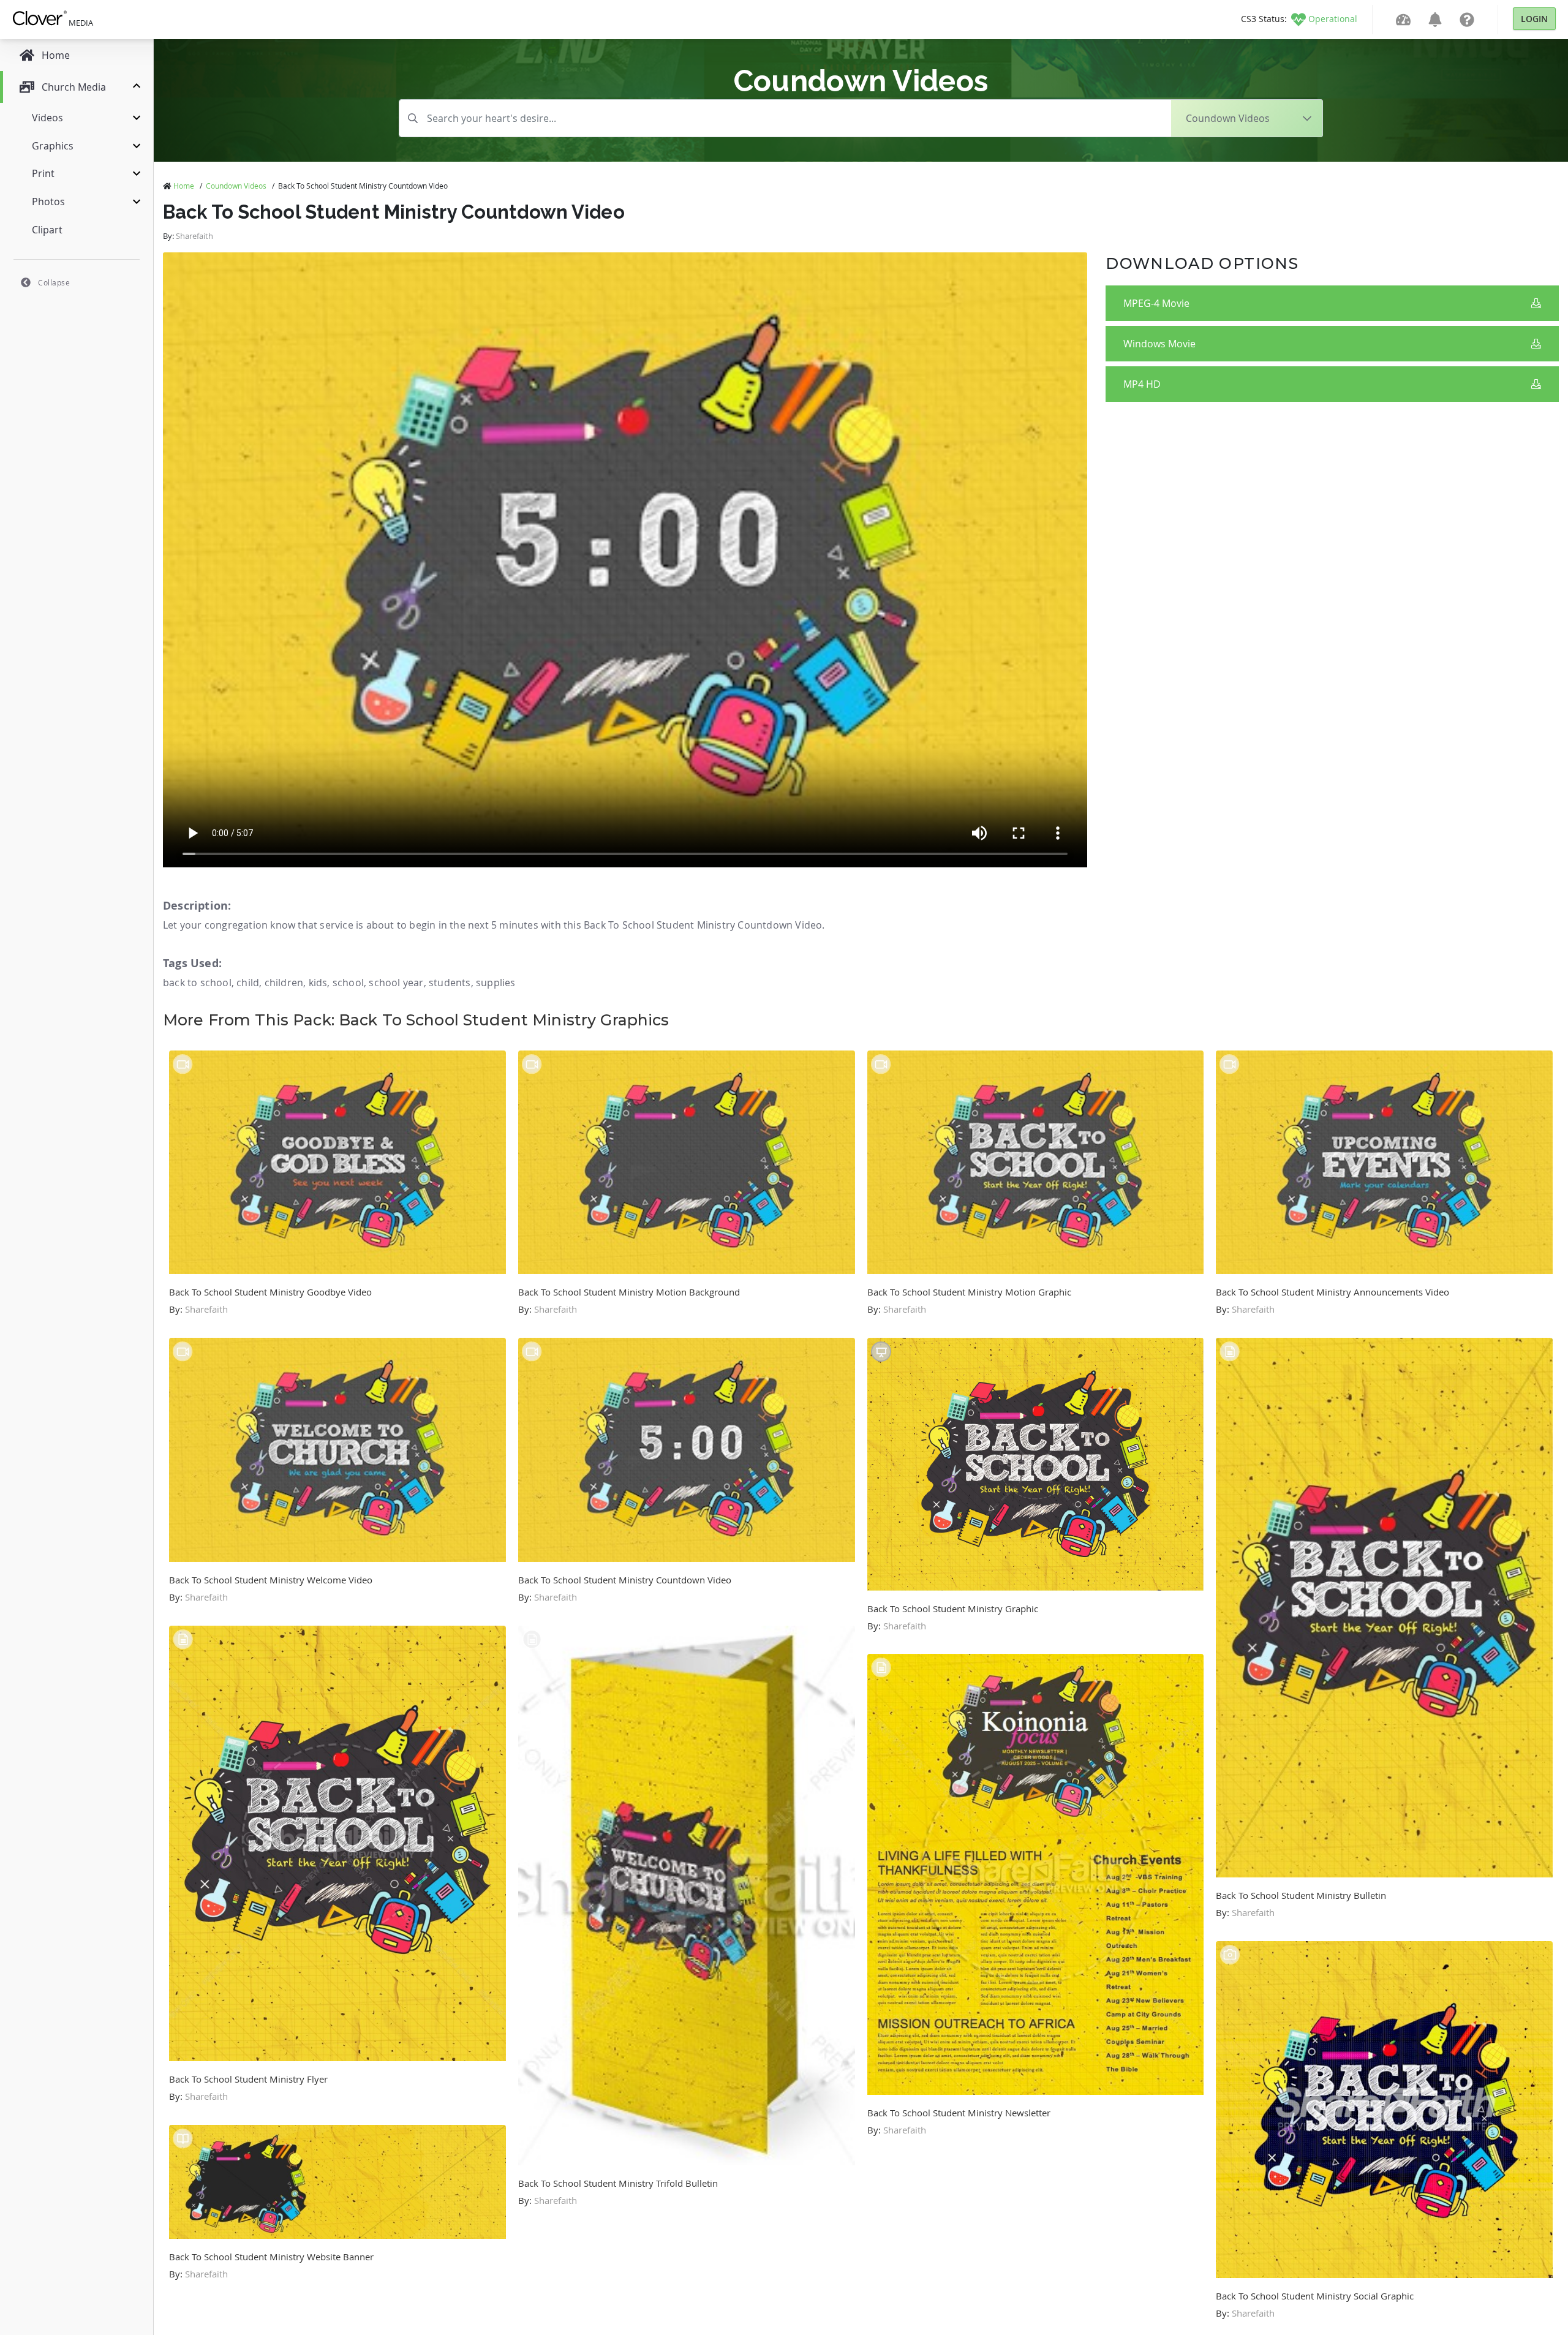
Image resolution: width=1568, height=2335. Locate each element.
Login (1534, 19)
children (284, 983)
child (248, 983)
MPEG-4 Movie (1156, 303)
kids (318, 983)
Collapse (54, 282)
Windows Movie (1159, 344)
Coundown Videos (236, 186)
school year (396, 983)
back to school (197, 983)
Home (184, 186)
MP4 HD (1142, 384)
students (450, 983)
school (348, 983)
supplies (496, 983)
